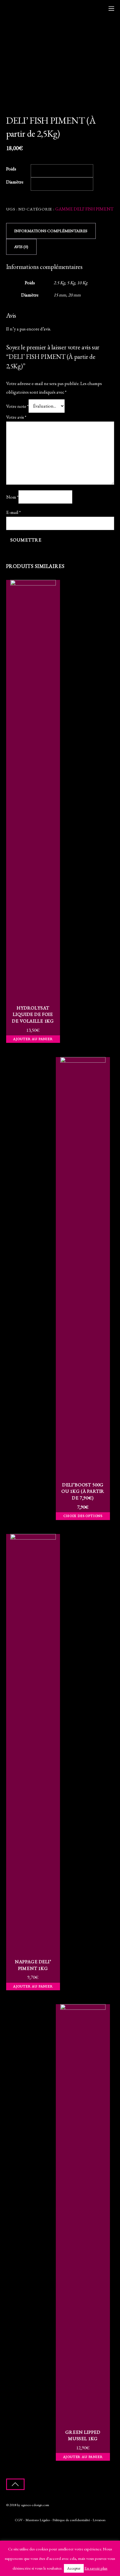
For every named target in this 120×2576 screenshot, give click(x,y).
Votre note (17, 406)
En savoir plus (96, 2568)
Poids (11, 169)
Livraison (99, 2520)
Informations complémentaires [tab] (51, 231)
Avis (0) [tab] (21, 247)
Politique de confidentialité (71, 2520)
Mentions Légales (38, 2520)
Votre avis (16, 417)
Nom (12, 497)
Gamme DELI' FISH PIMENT (84, 209)
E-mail (13, 512)
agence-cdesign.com (35, 2505)
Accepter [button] (74, 2568)
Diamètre (15, 182)
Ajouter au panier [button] (33, 1039)
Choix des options (83, 1516)
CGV (19, 2520)
